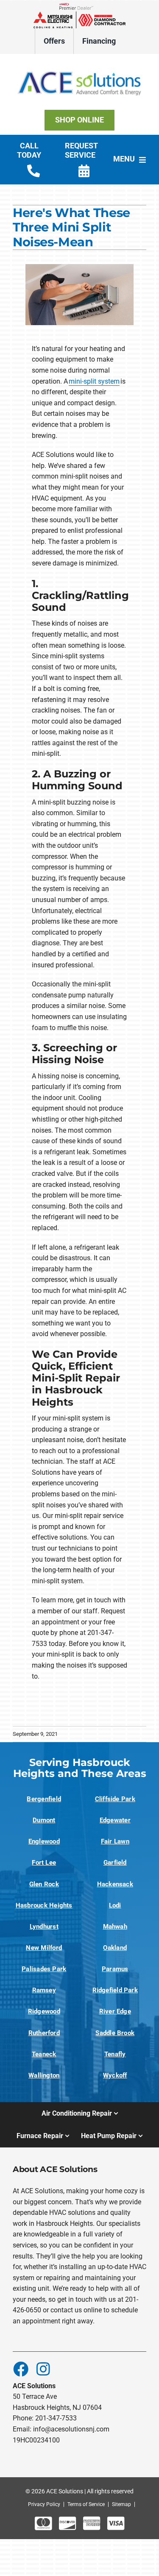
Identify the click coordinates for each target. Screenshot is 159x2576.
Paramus (115, 1969)
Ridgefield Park (115, 1990)
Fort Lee (44, 1863)
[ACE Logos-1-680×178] (79, 65)
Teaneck (44, 2054)
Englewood (44, 1841)
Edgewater (115, 1820)
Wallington (44, 2075)
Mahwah (115, 1927)
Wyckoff (115, 2075)
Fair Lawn (115, 1841)
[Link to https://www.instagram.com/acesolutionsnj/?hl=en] (43, 2369)
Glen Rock (44, 1884)
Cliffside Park (115, 1799)
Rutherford (44, 2033)
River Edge (115, 2011)
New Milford (44, 1948)
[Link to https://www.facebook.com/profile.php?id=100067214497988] (20, 2369)
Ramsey (44, 1990)
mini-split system (94, 381)
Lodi (115, 1905)
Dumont (44, 1820)
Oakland (115, 1948)
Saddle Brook (115, 2033)
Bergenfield (44, 1799)
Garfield (115, 1863)
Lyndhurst (44, 1927)
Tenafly (115, 2054)
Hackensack (115, 1884)
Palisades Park (44, 1969)
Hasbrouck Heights (44, 1905)
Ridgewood (44, 2011)
